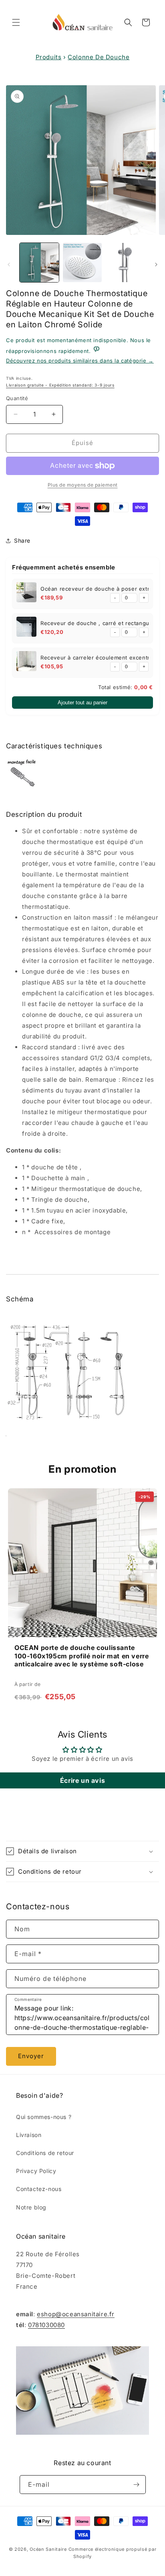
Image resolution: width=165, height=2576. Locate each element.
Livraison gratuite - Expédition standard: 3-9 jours (60, 385)
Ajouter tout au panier (82, 703)
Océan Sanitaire (48, 2549)
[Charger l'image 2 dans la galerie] (82, 263)
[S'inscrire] (137, 2485)
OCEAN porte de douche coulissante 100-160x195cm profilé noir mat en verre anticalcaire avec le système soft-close (81, 1656)
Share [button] (22, 540)
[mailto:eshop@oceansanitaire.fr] (97, 351)
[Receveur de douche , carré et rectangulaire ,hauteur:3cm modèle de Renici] (26, 628)
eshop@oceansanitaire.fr (76, 2314)
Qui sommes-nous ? (44, 2117)
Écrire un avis (82, 1780)
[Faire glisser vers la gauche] (9, 265)
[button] (16, 22)
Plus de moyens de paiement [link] (83, 485)
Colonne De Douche (99, 57)
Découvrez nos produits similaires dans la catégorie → (80, 361)
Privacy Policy (36, 2171)
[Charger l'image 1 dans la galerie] (39, 263)
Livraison (29, 2135)
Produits (49, 57)
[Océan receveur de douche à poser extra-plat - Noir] (26, 594)
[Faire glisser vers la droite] (156, 265)
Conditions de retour (45, 2153)
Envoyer (31, 2056)
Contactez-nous (39, 2189)
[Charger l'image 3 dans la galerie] (125, 263)
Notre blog (31, 2207)
